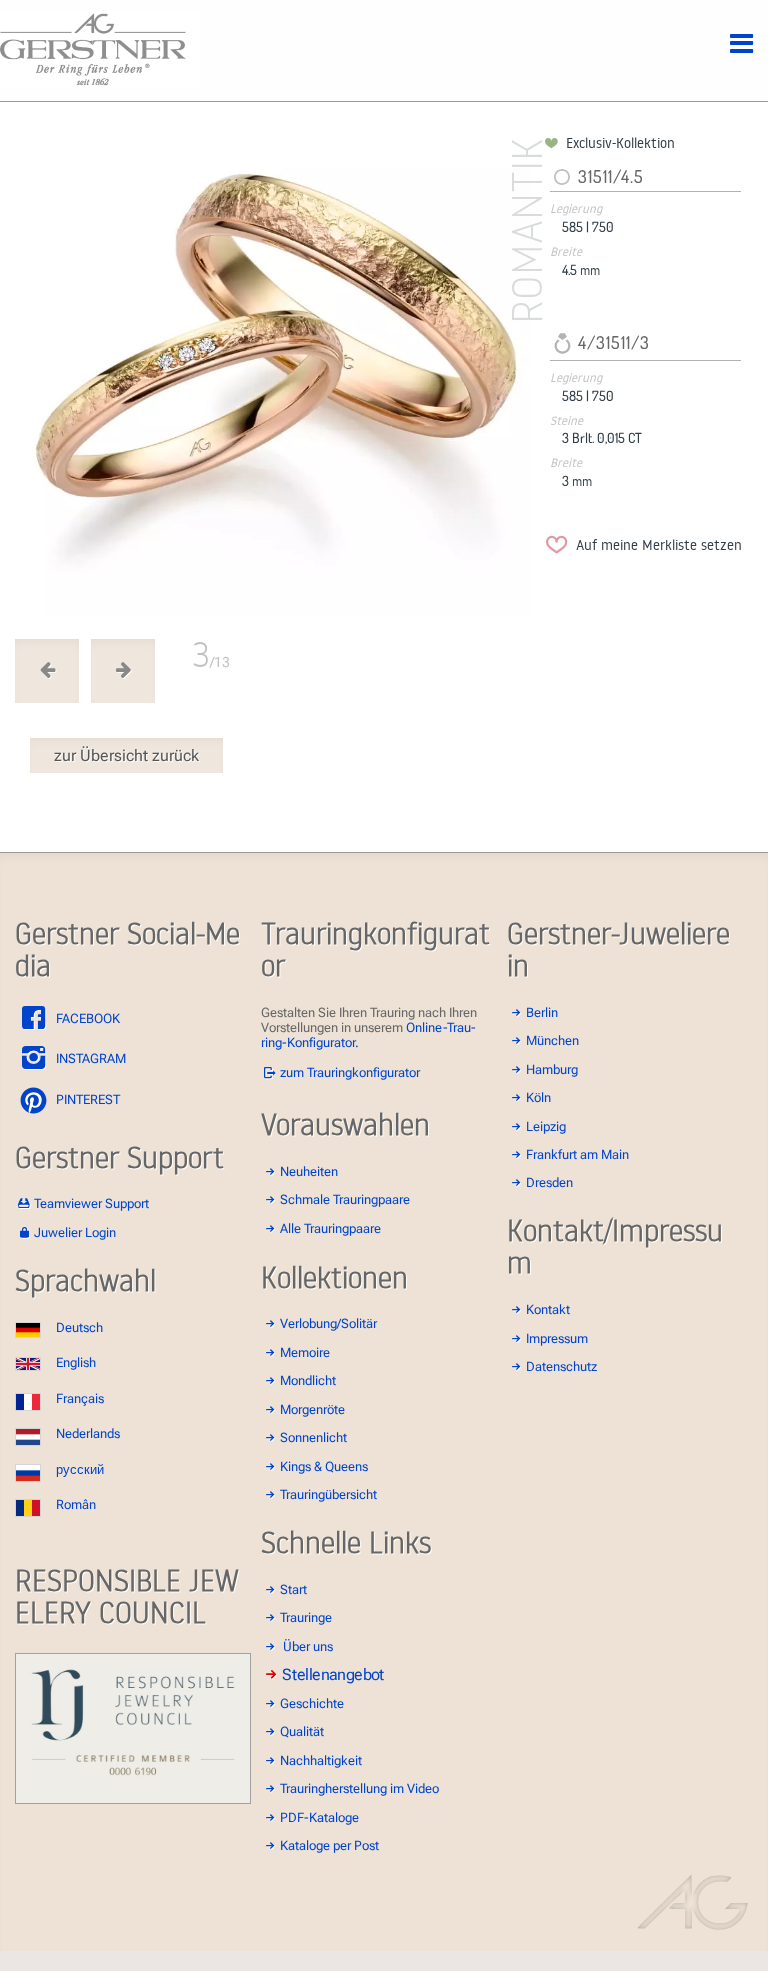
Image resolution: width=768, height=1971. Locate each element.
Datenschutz (561, 1366)
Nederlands (88, 1433)
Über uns (308, 1646)
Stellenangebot (333, 1675)
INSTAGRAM (89, 1058)
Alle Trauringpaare (330, 1228)
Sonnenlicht (313, 1437)
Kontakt (548, 1309)
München (552, 1040)
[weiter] (276, 375)
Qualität (302, 1731)
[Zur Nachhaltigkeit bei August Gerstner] (133, 1799)
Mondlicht (308, 1380)
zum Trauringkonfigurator (350, 1072)
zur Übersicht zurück (126, 755)
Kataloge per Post (329, 1845)
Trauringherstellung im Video (359, 1788)
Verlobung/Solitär (328, 1323)
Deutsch (79, 1327)
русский (80, 1469)
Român (76, 1504)
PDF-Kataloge (319, 1817)
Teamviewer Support (91, 1203)
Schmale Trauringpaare (345, 1199)
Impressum (557, 1338)
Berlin (542, 1012)
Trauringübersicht (328, 1494)
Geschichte (312, 1703)
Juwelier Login (75, 1232)
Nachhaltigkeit (321, 1760)
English (76, 1362)
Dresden (549, 1182)
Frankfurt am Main (577, 1154)
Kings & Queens (324, 1466)
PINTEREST (86, 1099)
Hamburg (552, 1069)
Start (293, 1589)
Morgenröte (312, 1409)
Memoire (305, 1352)
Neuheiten (309, 1171)
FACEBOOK (86, 1018)
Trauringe (306, 1617)
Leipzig (546, 1126)
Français (80, 1398)
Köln (538, 1097)
